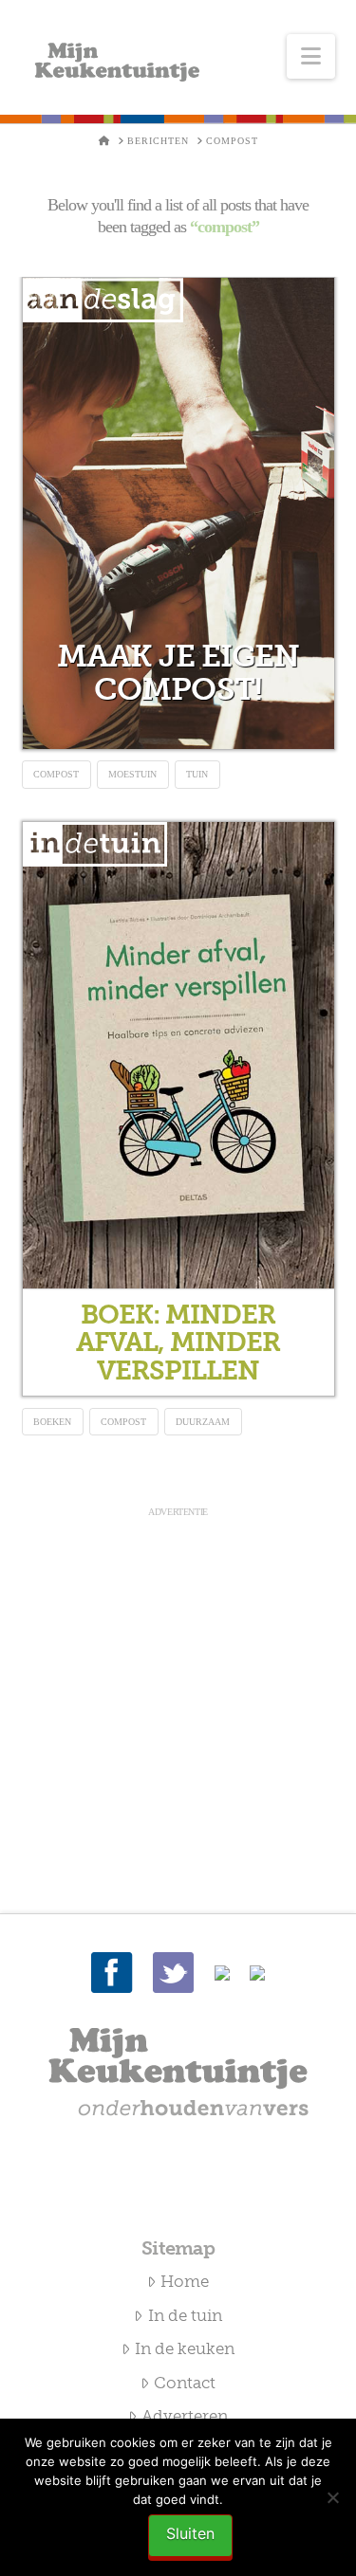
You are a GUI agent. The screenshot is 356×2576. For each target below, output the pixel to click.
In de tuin (185, 2315)
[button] (311, 56)
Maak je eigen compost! (178, 673)
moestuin (132, 774)
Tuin (197, 774)
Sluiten (190, 2533)
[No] (332, 2497)
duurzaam (203, 1422)
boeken (52, 1422)
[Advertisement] (178, 1698)
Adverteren (185, 2416)
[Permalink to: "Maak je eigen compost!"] (178, 513)
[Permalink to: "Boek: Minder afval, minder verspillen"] (178, 1055)
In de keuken (185, 2348)
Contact (185, 2383)
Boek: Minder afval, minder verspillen (178, 1343)
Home (185, 2281)
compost (56, 774)
